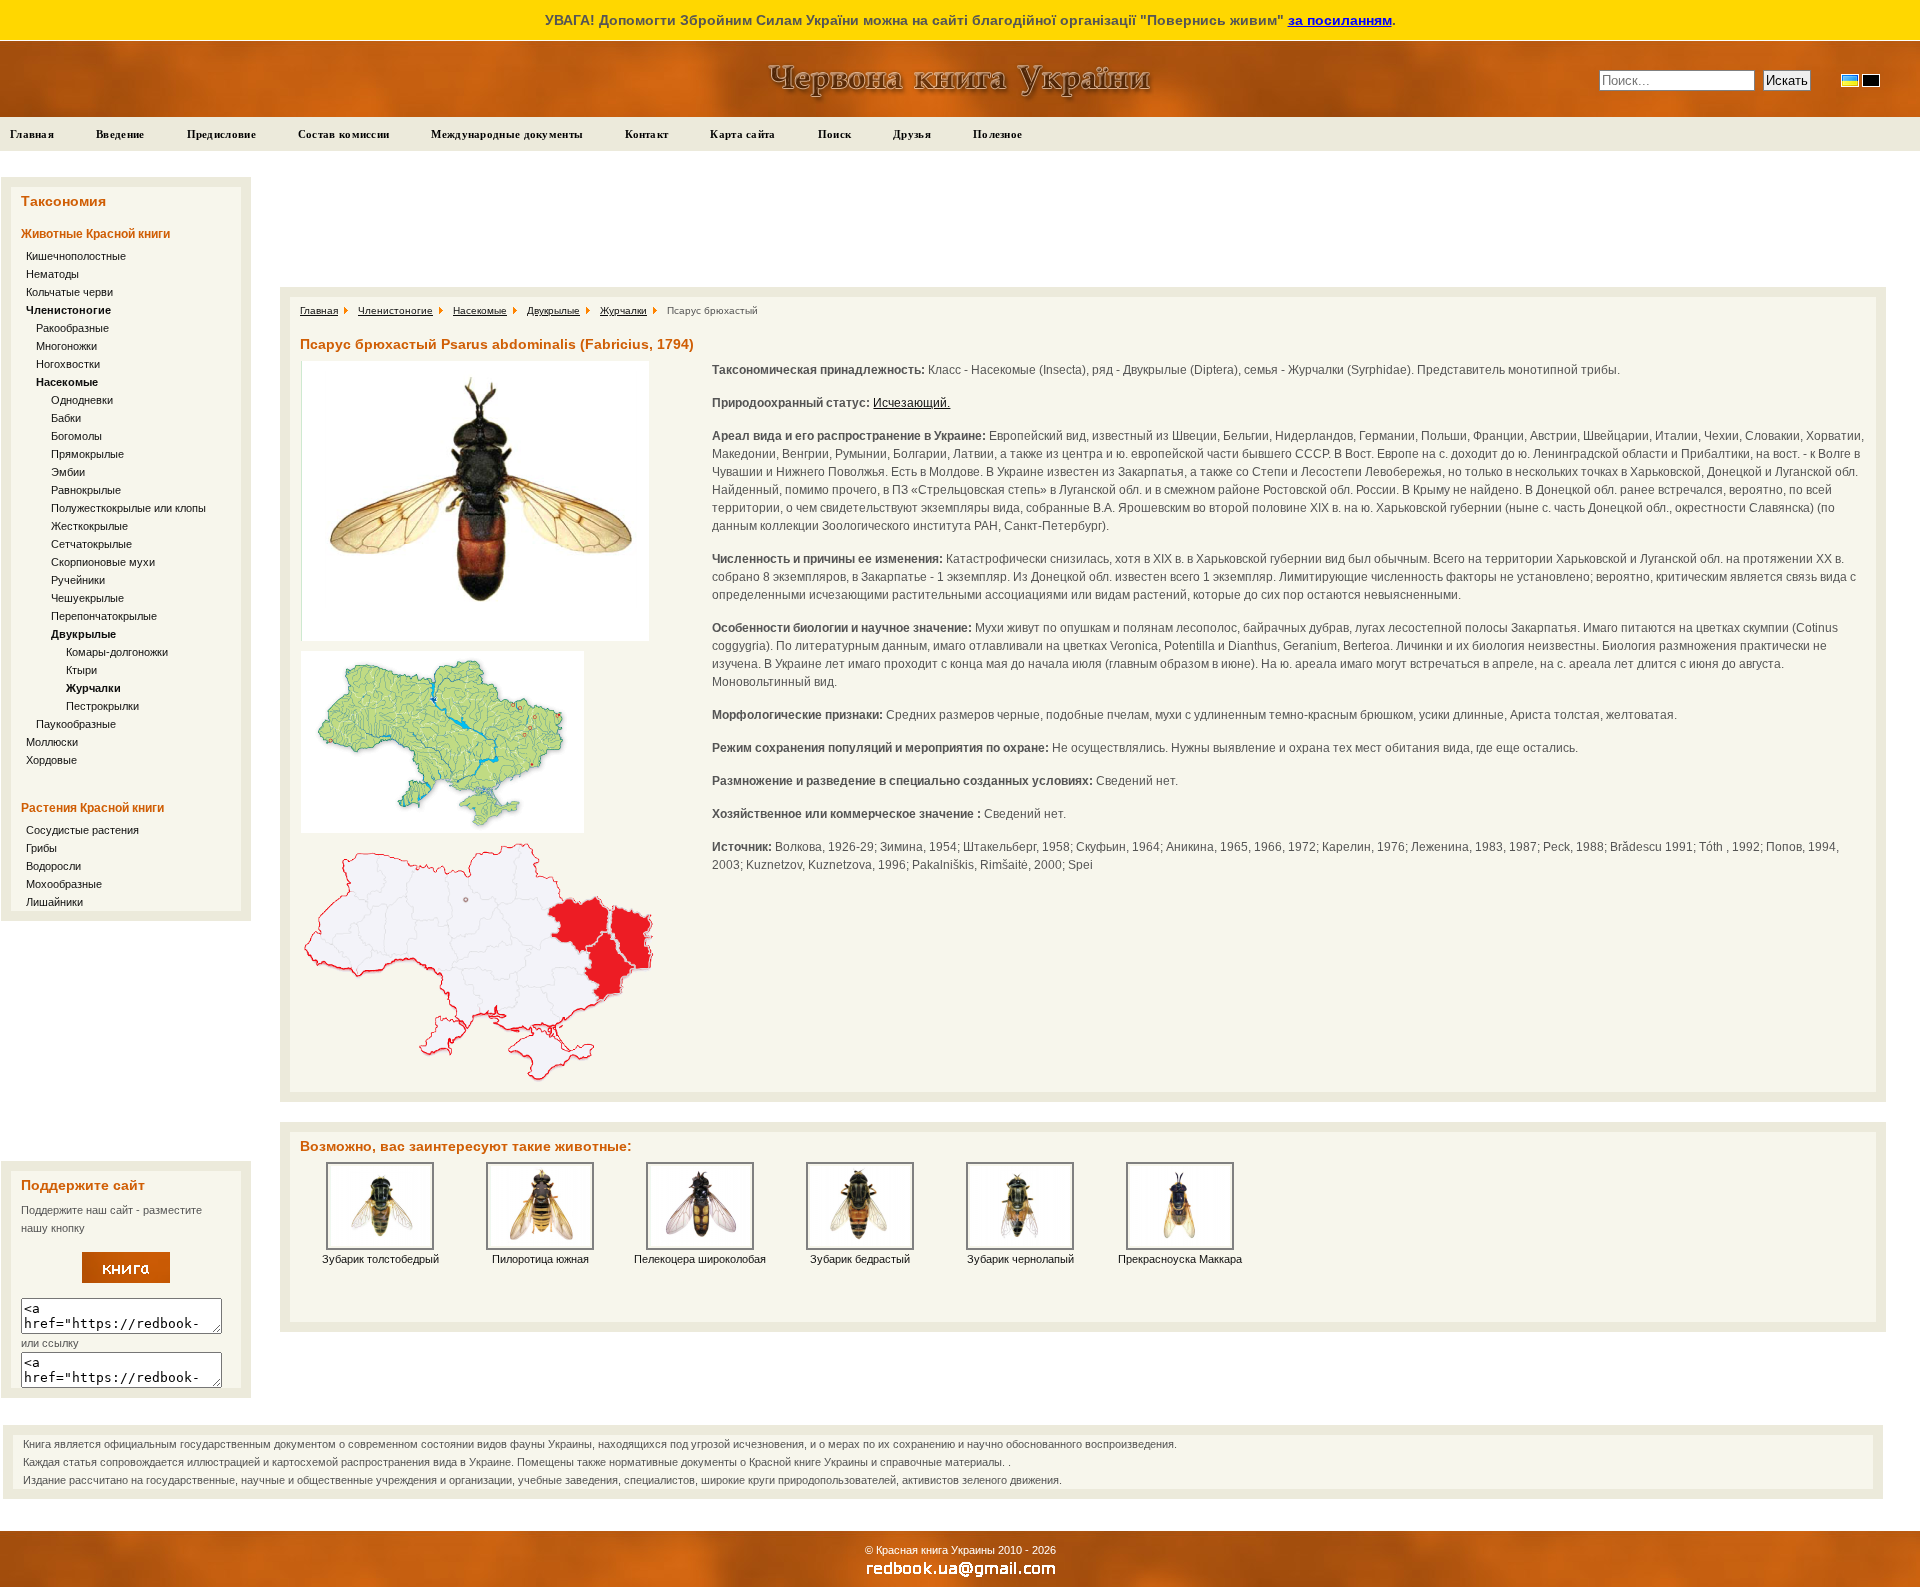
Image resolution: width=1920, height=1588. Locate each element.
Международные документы (507, 134)
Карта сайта (742, 134)
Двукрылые (83, 634)
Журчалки (93, 688)
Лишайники (54, 902)
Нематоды (52, 274)
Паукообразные (76, 724)
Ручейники (78, 580)
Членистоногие (68, 310)
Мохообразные (64, 884)
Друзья (912, 134)
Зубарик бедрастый (860, 1259)
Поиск (835, 134)
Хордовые (51, 760)
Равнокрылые (86, 490)
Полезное (997, 134)
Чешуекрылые (87, 598)
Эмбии (68, 472)
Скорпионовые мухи (103, 562)
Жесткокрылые (89, 526)
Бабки (66, 418)
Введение (120, 134)
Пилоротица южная (540, 1259)
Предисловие (221, 134)
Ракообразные (72, 328)
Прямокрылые (87, 454)
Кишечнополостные (76, 256)
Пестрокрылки (102, 706)
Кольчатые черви (69, 292)
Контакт (646, 134)
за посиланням (1340, 20)
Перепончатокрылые (104, 616)
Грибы (41, 848)
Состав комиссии (344, 134)
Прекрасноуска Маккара (1180, 1259)
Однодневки (82, 400)
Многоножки (66, 346)
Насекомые (67, 382)
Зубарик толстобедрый (380, 1259)
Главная (32, 134)
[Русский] (1871, 80)
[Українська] (1850, 80)
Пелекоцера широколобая (700, 1259)
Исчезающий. (911, 403)
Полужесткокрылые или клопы (128, 508)
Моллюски (52, 742)
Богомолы (76, 436)
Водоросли (53, 866)
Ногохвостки (68, 364)
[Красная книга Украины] (126, 1279)
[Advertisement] (126, 1041)
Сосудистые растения (82, 830)
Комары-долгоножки (117, 652)
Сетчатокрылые (91, 544)
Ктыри (81, 670)
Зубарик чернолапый (1020, 1259)
